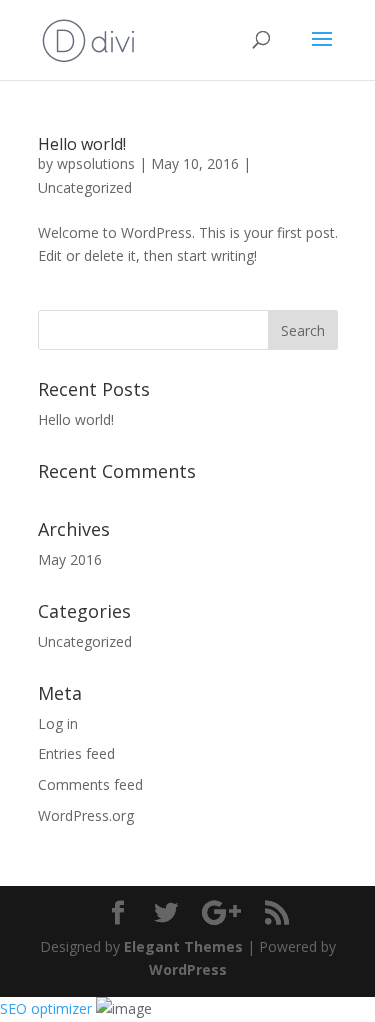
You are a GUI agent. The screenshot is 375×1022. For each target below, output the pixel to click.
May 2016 (70, 559)
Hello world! (82, 144)
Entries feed (76, 753)
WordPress (188, 969)
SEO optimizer (46, 1008)
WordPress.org (86, 815)
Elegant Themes (183, 946)
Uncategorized (85, 187)
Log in (58, 723)
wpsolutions (96, 163)
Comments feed (90, 784)
